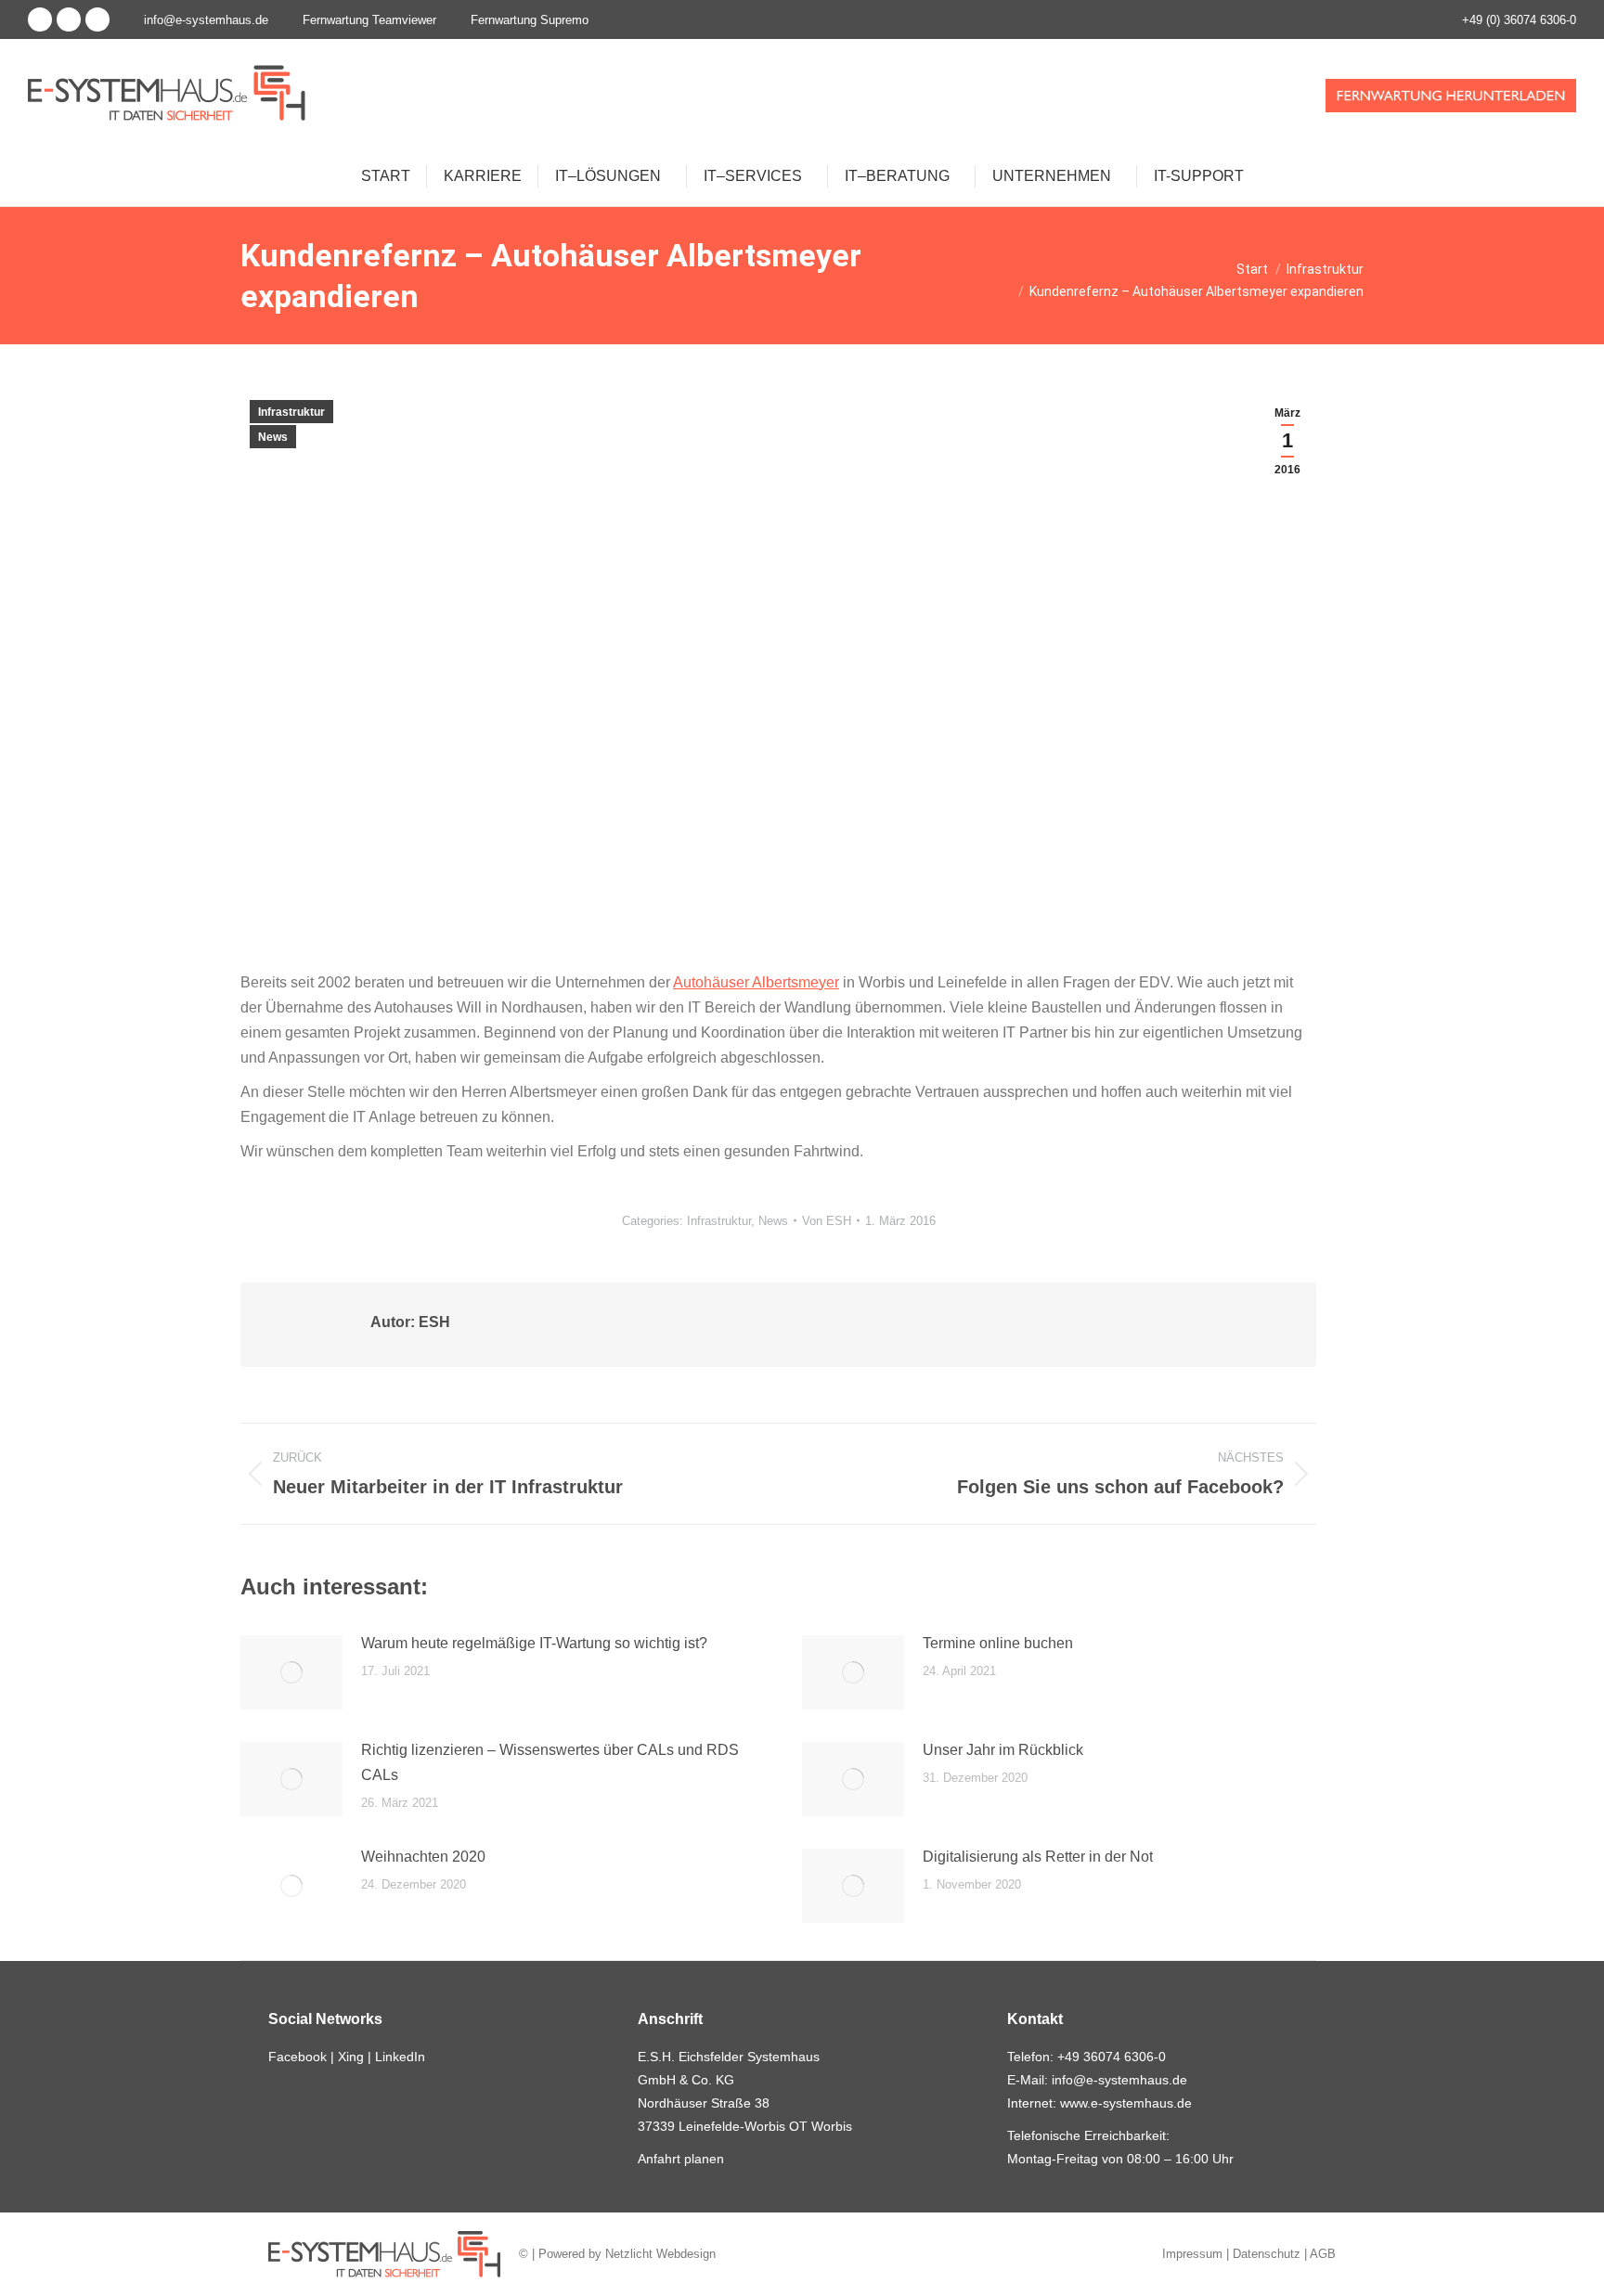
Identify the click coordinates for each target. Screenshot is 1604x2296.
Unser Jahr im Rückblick (1003, 1750)
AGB (1323, 2254)
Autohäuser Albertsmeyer (756, 982)
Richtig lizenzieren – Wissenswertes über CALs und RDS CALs (550, 1762)
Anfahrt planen (681, 2159)
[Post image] (291, 1672)
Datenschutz (1267, 2254)
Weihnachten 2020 (423, 1857)
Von (827, 1221)
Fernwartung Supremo (530, 20)
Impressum (1192, 2254)
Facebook (298, 2057)
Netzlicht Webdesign (660, 2254)
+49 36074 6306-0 (1112, 2057)
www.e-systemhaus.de (1126, 2103)
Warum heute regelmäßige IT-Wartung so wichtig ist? (534, 1643)
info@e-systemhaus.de (206, 20)
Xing (351, 2057)
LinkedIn (400, 2057)
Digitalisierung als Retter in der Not (1038, 1857)
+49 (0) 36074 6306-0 (1519, 20)
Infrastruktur (291, 412)
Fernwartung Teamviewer (369, 20)
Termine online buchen (998, 1643)
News (273, 437)
